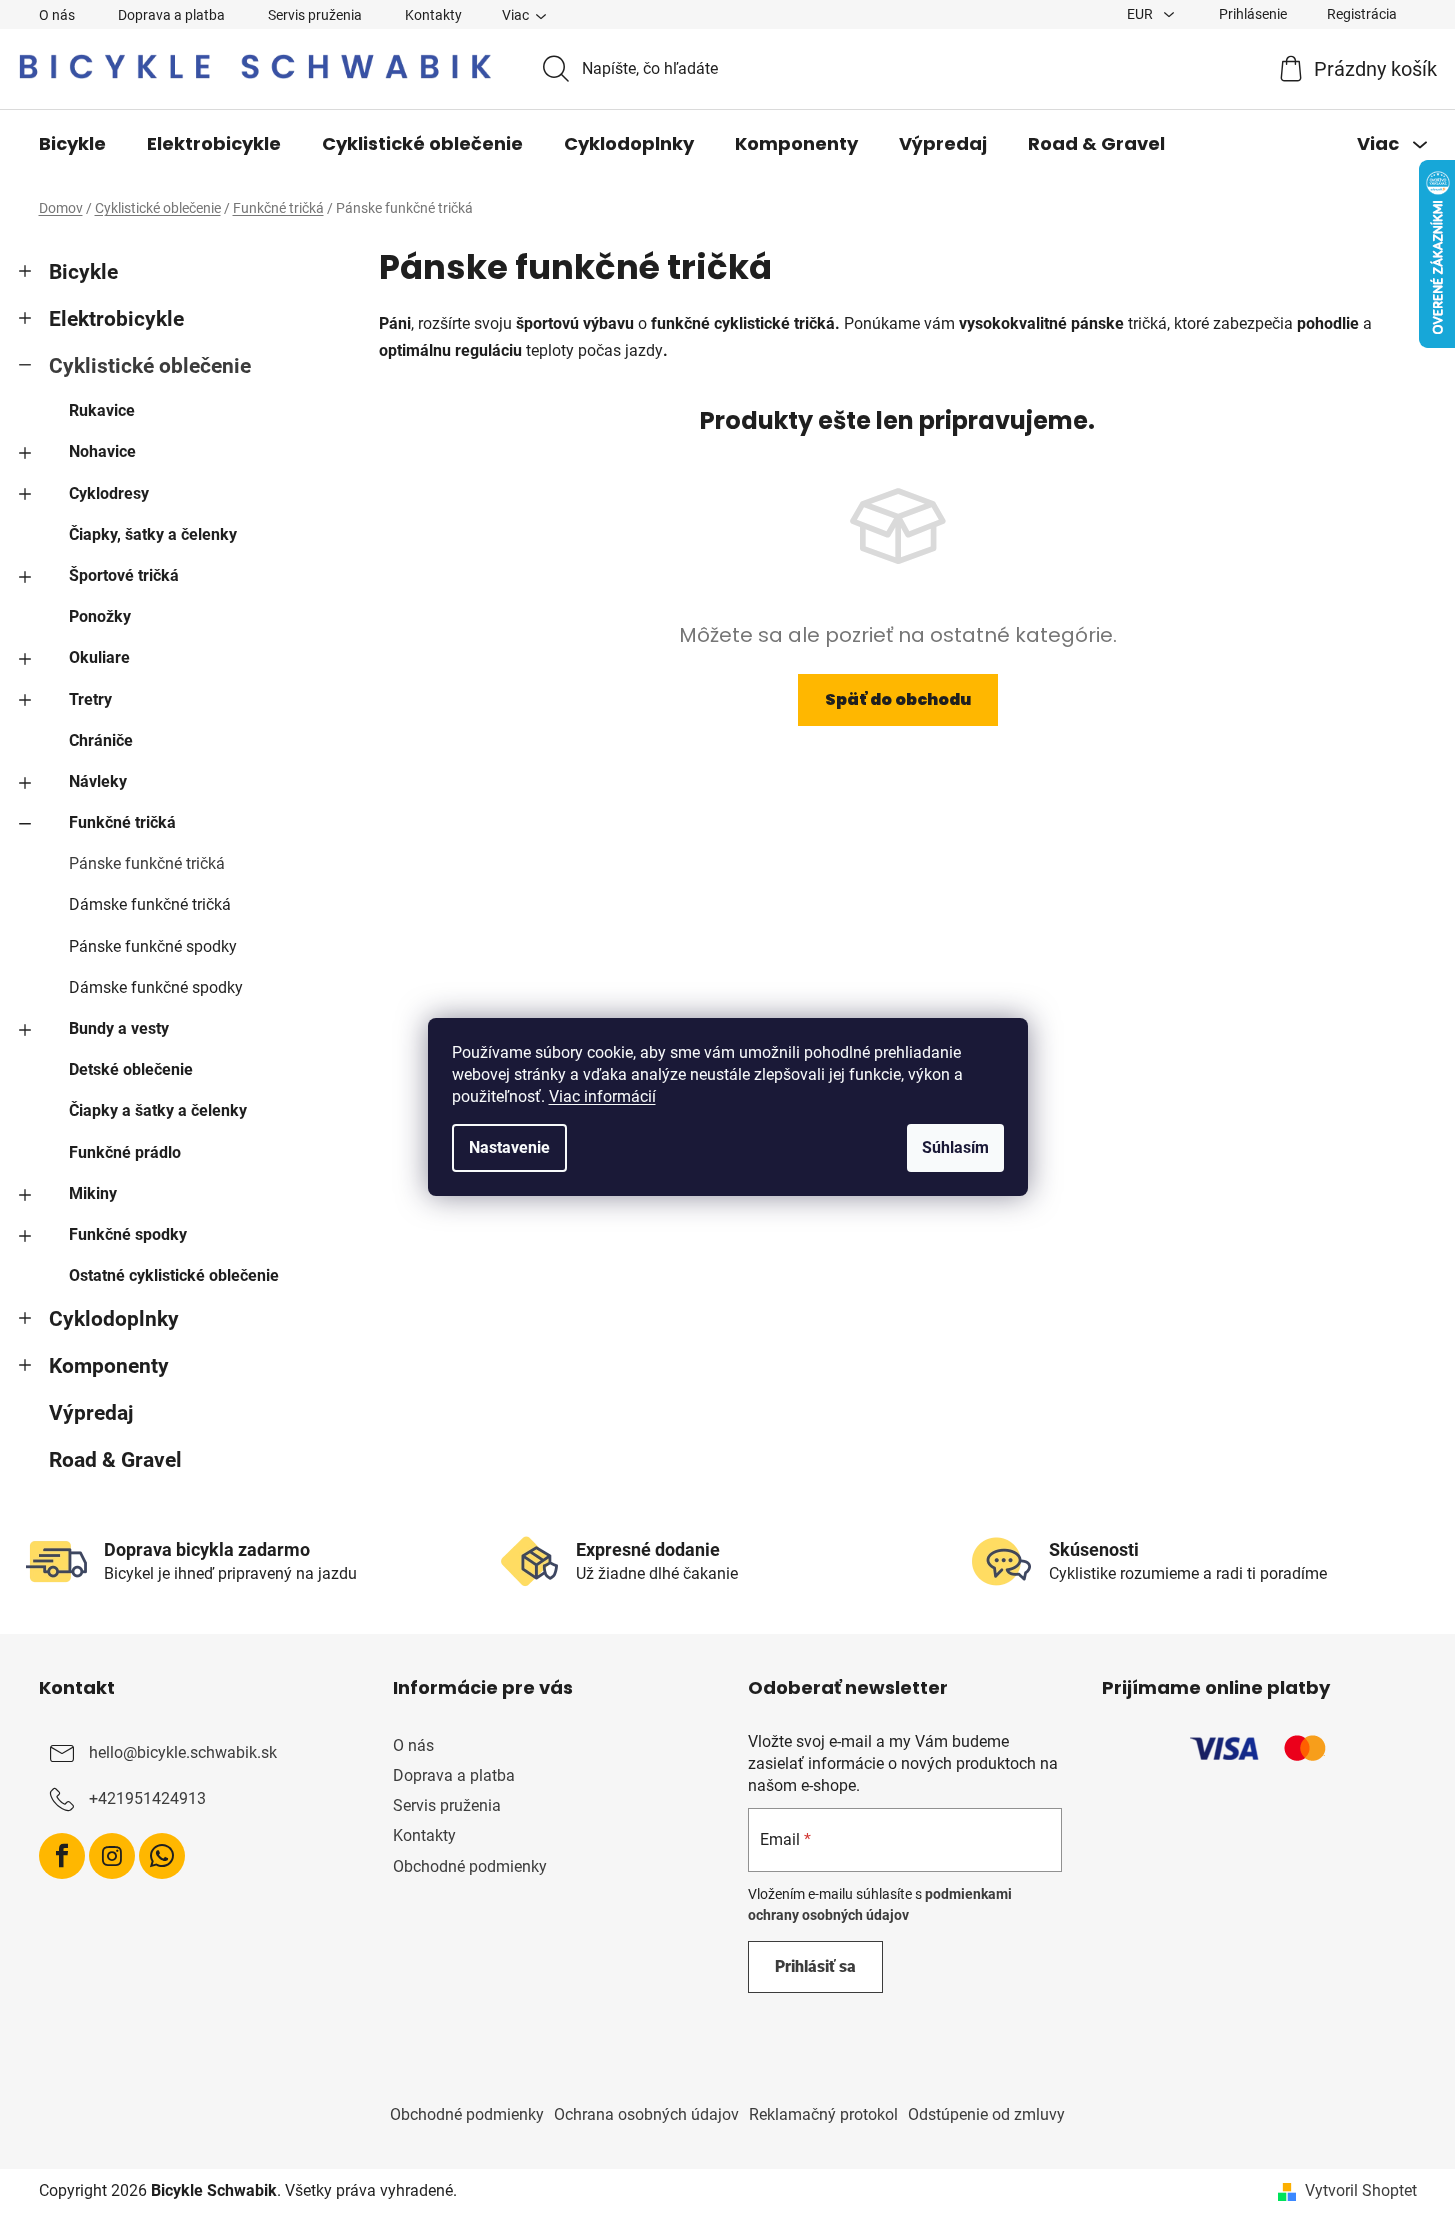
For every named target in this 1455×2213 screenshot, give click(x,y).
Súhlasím (955, 1147)
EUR (1141, 14)
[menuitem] (72, 144)
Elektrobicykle (116, 319)
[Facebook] (62, 1856)
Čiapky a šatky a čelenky (158, 1110)
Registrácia (1362, 14)
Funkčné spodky (128, 1234)
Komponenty (109, 1366)
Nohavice (102, 451)
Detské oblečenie (131, 1069)
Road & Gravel (115, 1460)
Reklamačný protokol (823, 2114)
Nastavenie (509, 1147)
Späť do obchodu (898, 699)
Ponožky (100, 616)
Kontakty (433, 15)
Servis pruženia (315, 15)
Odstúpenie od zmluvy (986, 2114)
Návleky (98, 781)
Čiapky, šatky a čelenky (153, 534)
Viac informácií (602, 1096)
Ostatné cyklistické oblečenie (174, 1275)
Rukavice (102, 410)
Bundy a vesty (119, 1028)
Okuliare (99, 657)
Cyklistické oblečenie (150, 366)
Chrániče (101, 740)
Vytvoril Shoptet (1361, 2190)
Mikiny (93, 1193)
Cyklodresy (109, 493)
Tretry (90, 699)
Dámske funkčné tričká (150, 904)
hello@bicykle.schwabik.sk (183, 1752)
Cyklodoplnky (114, 1319)
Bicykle (83, 272)
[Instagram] (112, 1856)
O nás (57, 15)
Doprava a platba (171, 15)
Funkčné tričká (122, 822)
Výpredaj (91, 1413)
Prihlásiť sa (815, 1966)
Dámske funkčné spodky (156, 987)
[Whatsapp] (162, 1856)
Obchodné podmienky (470, 1866)
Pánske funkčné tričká (147, 863)
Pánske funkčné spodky (153, 946)
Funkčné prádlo (125, 1152)
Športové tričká (124, 575)
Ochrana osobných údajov (646, 2114)
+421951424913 (147, 1798)
